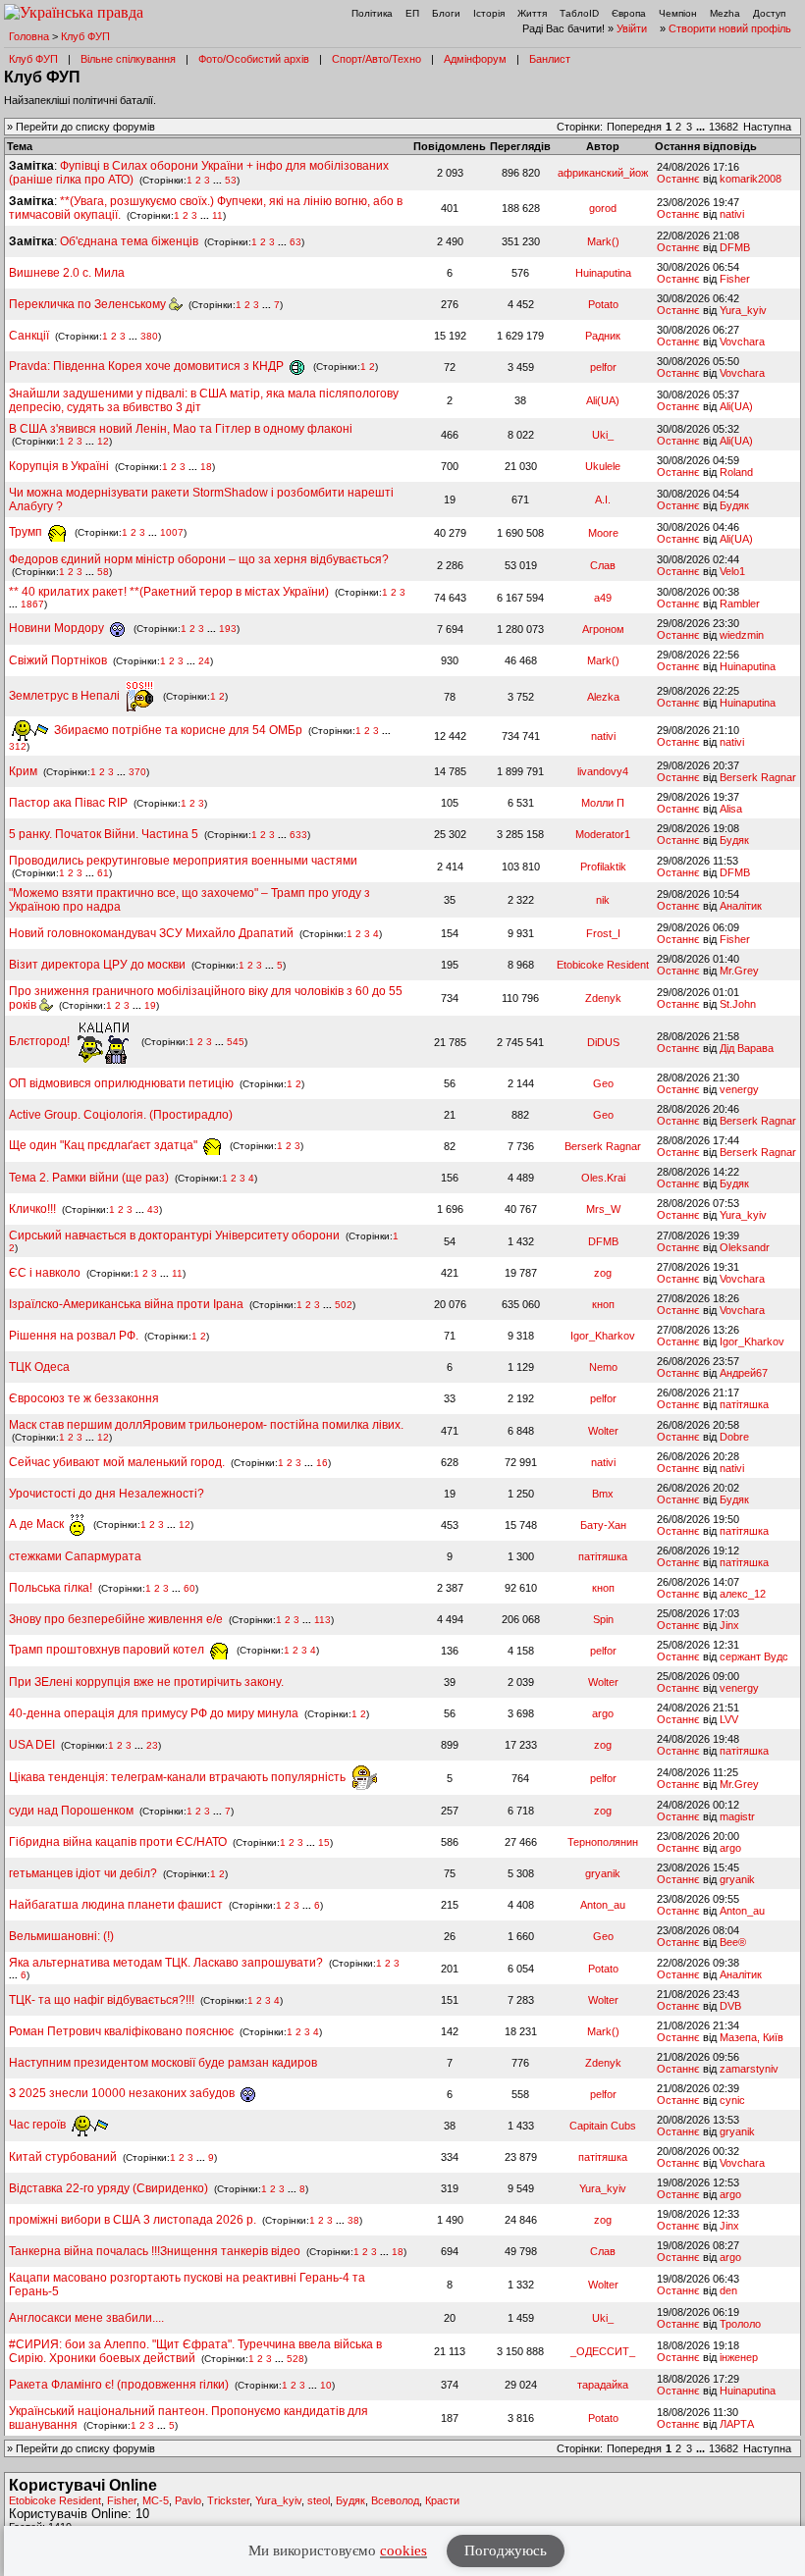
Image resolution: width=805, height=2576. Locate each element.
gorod (603, 208)
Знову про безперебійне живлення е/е (117, 1619)
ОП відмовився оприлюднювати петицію (121, 1083)
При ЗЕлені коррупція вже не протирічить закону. (146, 1682)
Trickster (228, 2500)
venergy (739, 1089)
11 (217, 215)
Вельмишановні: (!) (61, 1936)
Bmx (603, 1494)
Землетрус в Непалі (66, 696)
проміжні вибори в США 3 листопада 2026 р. (133, 2220)
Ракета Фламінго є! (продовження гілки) (119, 2385)
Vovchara (742, 342)
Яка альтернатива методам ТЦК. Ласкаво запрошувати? (166, 1963)
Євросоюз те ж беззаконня (84, 1398)
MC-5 (156, 2500)
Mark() (603, 241)
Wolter (603, 1431)
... (702, 127)
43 (153, 1209)
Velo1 (732, 571)
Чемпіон (678, 13)
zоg (603, 1273)
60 (189, 1588)
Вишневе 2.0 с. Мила (67, 273)
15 (324, 1842)
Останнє (678, 179)
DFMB (735, 247)
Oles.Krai (603, 1178)
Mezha (725, 13)
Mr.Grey (739, 971)
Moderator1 (603, 834)
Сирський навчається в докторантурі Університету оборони (174, 1235)
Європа (629, 13)
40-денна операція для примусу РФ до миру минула (154, 1713)
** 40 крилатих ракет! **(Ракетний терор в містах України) (169, 592)
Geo (603, 1083)
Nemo (603, 1367)
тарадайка (603, 2385)
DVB (730, 2006)
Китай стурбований (63, 2157)
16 (322, 1463)
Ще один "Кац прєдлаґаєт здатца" (105, 1145)
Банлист (550, 59)
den (728, 2290)
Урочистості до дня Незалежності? (107, 1494)
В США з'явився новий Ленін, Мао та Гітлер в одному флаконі (181, 429)
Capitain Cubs (603, 2126)
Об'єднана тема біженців (129, 241)
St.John (738, 1004)
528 (295, 2359)
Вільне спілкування (128, 59)
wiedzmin (742, 635)
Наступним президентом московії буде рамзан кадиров (163, 2063)
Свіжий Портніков (58, 660)
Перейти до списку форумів (85, 127)
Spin (603, 1619)
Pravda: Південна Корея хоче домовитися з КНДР (148, 366)
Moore (603, 533)
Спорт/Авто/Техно (376, 59)
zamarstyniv (749, 2069)
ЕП (412, 13)
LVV (729, 1719)
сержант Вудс (754, 1656)
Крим (23, 771)
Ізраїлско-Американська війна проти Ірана (126, 1304)
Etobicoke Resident (603, 965)
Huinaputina (603, 273)
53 (231, 180)
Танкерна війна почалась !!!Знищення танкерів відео (155, 2251)
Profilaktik (603, 867)
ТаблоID (579, 13)
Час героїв (39, 2125)
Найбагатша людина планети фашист (116, 1905)
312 (18, 746)
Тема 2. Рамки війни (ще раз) (89, 1178)
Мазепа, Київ (751, 2037)
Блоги (446, 13)
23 (152, 1745)
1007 (172, 532)
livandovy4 (603, 771)
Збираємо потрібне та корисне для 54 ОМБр (177, 730)
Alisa (731, 809)
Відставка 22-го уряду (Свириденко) (108, 2188)
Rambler (740, 604)
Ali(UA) (603, 400)
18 (206, 467)
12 (103, 441)
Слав (603, 565)
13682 (724, 127)
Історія (489, 13)
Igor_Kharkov (603, 1336)
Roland (736, 472)
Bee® (733, 1942)
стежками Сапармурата (75, 1556)
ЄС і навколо (45, 1273)
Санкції (29, 336)
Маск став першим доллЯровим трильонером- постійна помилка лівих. (206, 1425)
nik (603, 900)
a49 (603, 598)
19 (150, 1005)
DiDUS (603, 1042)
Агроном (603, 629)
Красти (442, 2500)
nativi (732, 214)
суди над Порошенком (71, 1811)
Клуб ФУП (85, 36)
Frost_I (603, 933)
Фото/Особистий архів (254, 59)
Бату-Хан (603, 1525)
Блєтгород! (41, 1041)
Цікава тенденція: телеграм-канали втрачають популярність (179, 1777)
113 (322, 1620)
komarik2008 (751, 179)
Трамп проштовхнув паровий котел (108, 1650)
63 (295, 242)
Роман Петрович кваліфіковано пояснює (121, 2031)
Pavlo (188, 2500)
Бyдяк (734, 505)
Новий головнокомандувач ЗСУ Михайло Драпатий (151, 933)
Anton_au (603, 1905)
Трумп (27, 532)
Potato (603, 304)
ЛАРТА (737, 2424)
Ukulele (603, 466)
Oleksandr (745, 1247)
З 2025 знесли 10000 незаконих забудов (123, 2093)
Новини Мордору (58, 628)
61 (103, 873)
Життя (532, 13)
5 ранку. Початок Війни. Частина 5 (104, 834)
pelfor (603, 367)
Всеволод (395, 2500)
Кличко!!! (32, 1209)
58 (103, 572)
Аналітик (741, 906)
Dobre (734, 1437)
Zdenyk (603, 998)
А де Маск (38, 1524)
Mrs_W (603, 1209)
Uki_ (603, 435)
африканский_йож (603, 173)
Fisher (735, 279)
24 (204, 661)
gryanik (603, 1873)
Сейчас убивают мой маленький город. (117, 1462)
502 (344, 1305)
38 (353, 2220)
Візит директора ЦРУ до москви (97, 965)
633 (298, 835)
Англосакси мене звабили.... (86, 2318)
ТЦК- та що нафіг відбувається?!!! (102, 2000)
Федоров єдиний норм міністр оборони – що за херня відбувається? (199, 559)
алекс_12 (743, 1594)
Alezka (603, 697)
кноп (603, 1304)
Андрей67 (744, 1373)
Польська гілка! (51, 1588)
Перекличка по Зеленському (89, 304)
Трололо (740, 2324)
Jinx (729, 1625)
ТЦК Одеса (39, 1367)
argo (603, 1713)
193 (228, 629)
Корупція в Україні (60, 466)
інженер (739, 2357)
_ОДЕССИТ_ (603, 2351)
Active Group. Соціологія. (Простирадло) (121, 1115)
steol (319, 2500)
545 (236, 1042)
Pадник (603, 336)
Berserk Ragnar (758, 777)
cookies (403, 2550)
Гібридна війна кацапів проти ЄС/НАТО (119, 1842)
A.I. (603, 499)
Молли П (603, 803)
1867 (32, 604)
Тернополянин (603, 1842)
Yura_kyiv (743, 310)
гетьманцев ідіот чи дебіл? (84, 1873)
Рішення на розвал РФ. (74, 1336)
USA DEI (32, 1745)
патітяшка (744, 1404)
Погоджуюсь (506, 2550)
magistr (737, 1816)
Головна (29, 36)
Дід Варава (747, 1048)
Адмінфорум (475, 59)
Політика (372, 13)
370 (137, 772)
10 (326, 2385)
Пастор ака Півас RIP (68, 803)
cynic (732, 2100)
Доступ (769, 13)
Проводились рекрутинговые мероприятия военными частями (183, 861)
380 (149, 336)
